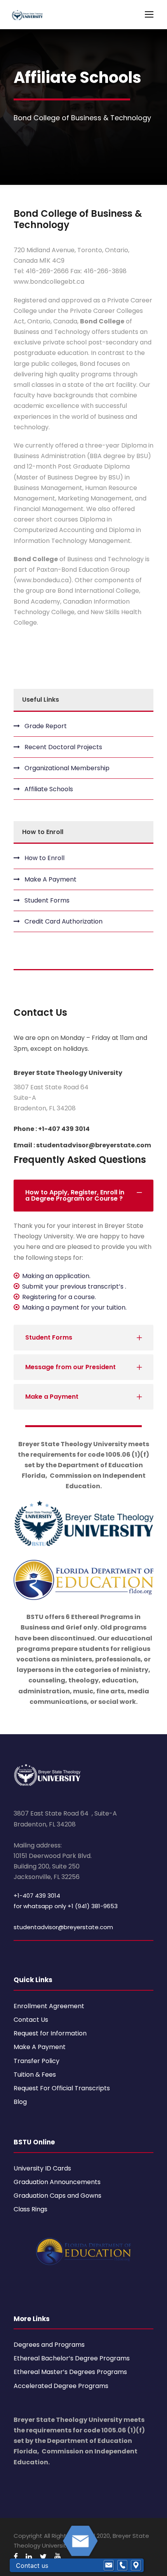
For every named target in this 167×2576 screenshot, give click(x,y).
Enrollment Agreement (49, 2006)
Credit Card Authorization (63, 921)
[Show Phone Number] (122, 2565)
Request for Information (50, 2033)
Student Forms (47, 900)
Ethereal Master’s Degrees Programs (70, 2372)
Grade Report (46, 726)
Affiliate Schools (49, 789)
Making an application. (56, 1276)
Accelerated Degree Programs (61, 2386)
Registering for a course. (59, 1297)
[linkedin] (29, 2557)
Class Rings (30, 2209)
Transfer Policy (37, 2061)
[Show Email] (109, 2565)
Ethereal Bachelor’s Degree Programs (72, 2358)
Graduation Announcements (57, 2182)
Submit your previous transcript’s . (74, 1286)
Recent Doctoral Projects (63, 747)
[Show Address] (136, 2565)
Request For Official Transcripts (62, 2088)
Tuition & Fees (35, 2075)
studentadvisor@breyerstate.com (63, 1927)
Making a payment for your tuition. (74, 1307)
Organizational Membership (67, 768)
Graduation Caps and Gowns (57, 2196)
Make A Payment (50, 879)
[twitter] (43, 2557)
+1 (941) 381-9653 (93, 1906)
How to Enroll (44, 858)
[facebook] (16, 2557)
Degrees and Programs (49, 2345)
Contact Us (31, 2020)
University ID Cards (42, 2168)
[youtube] (57, 2557)
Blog (20, 2102)
